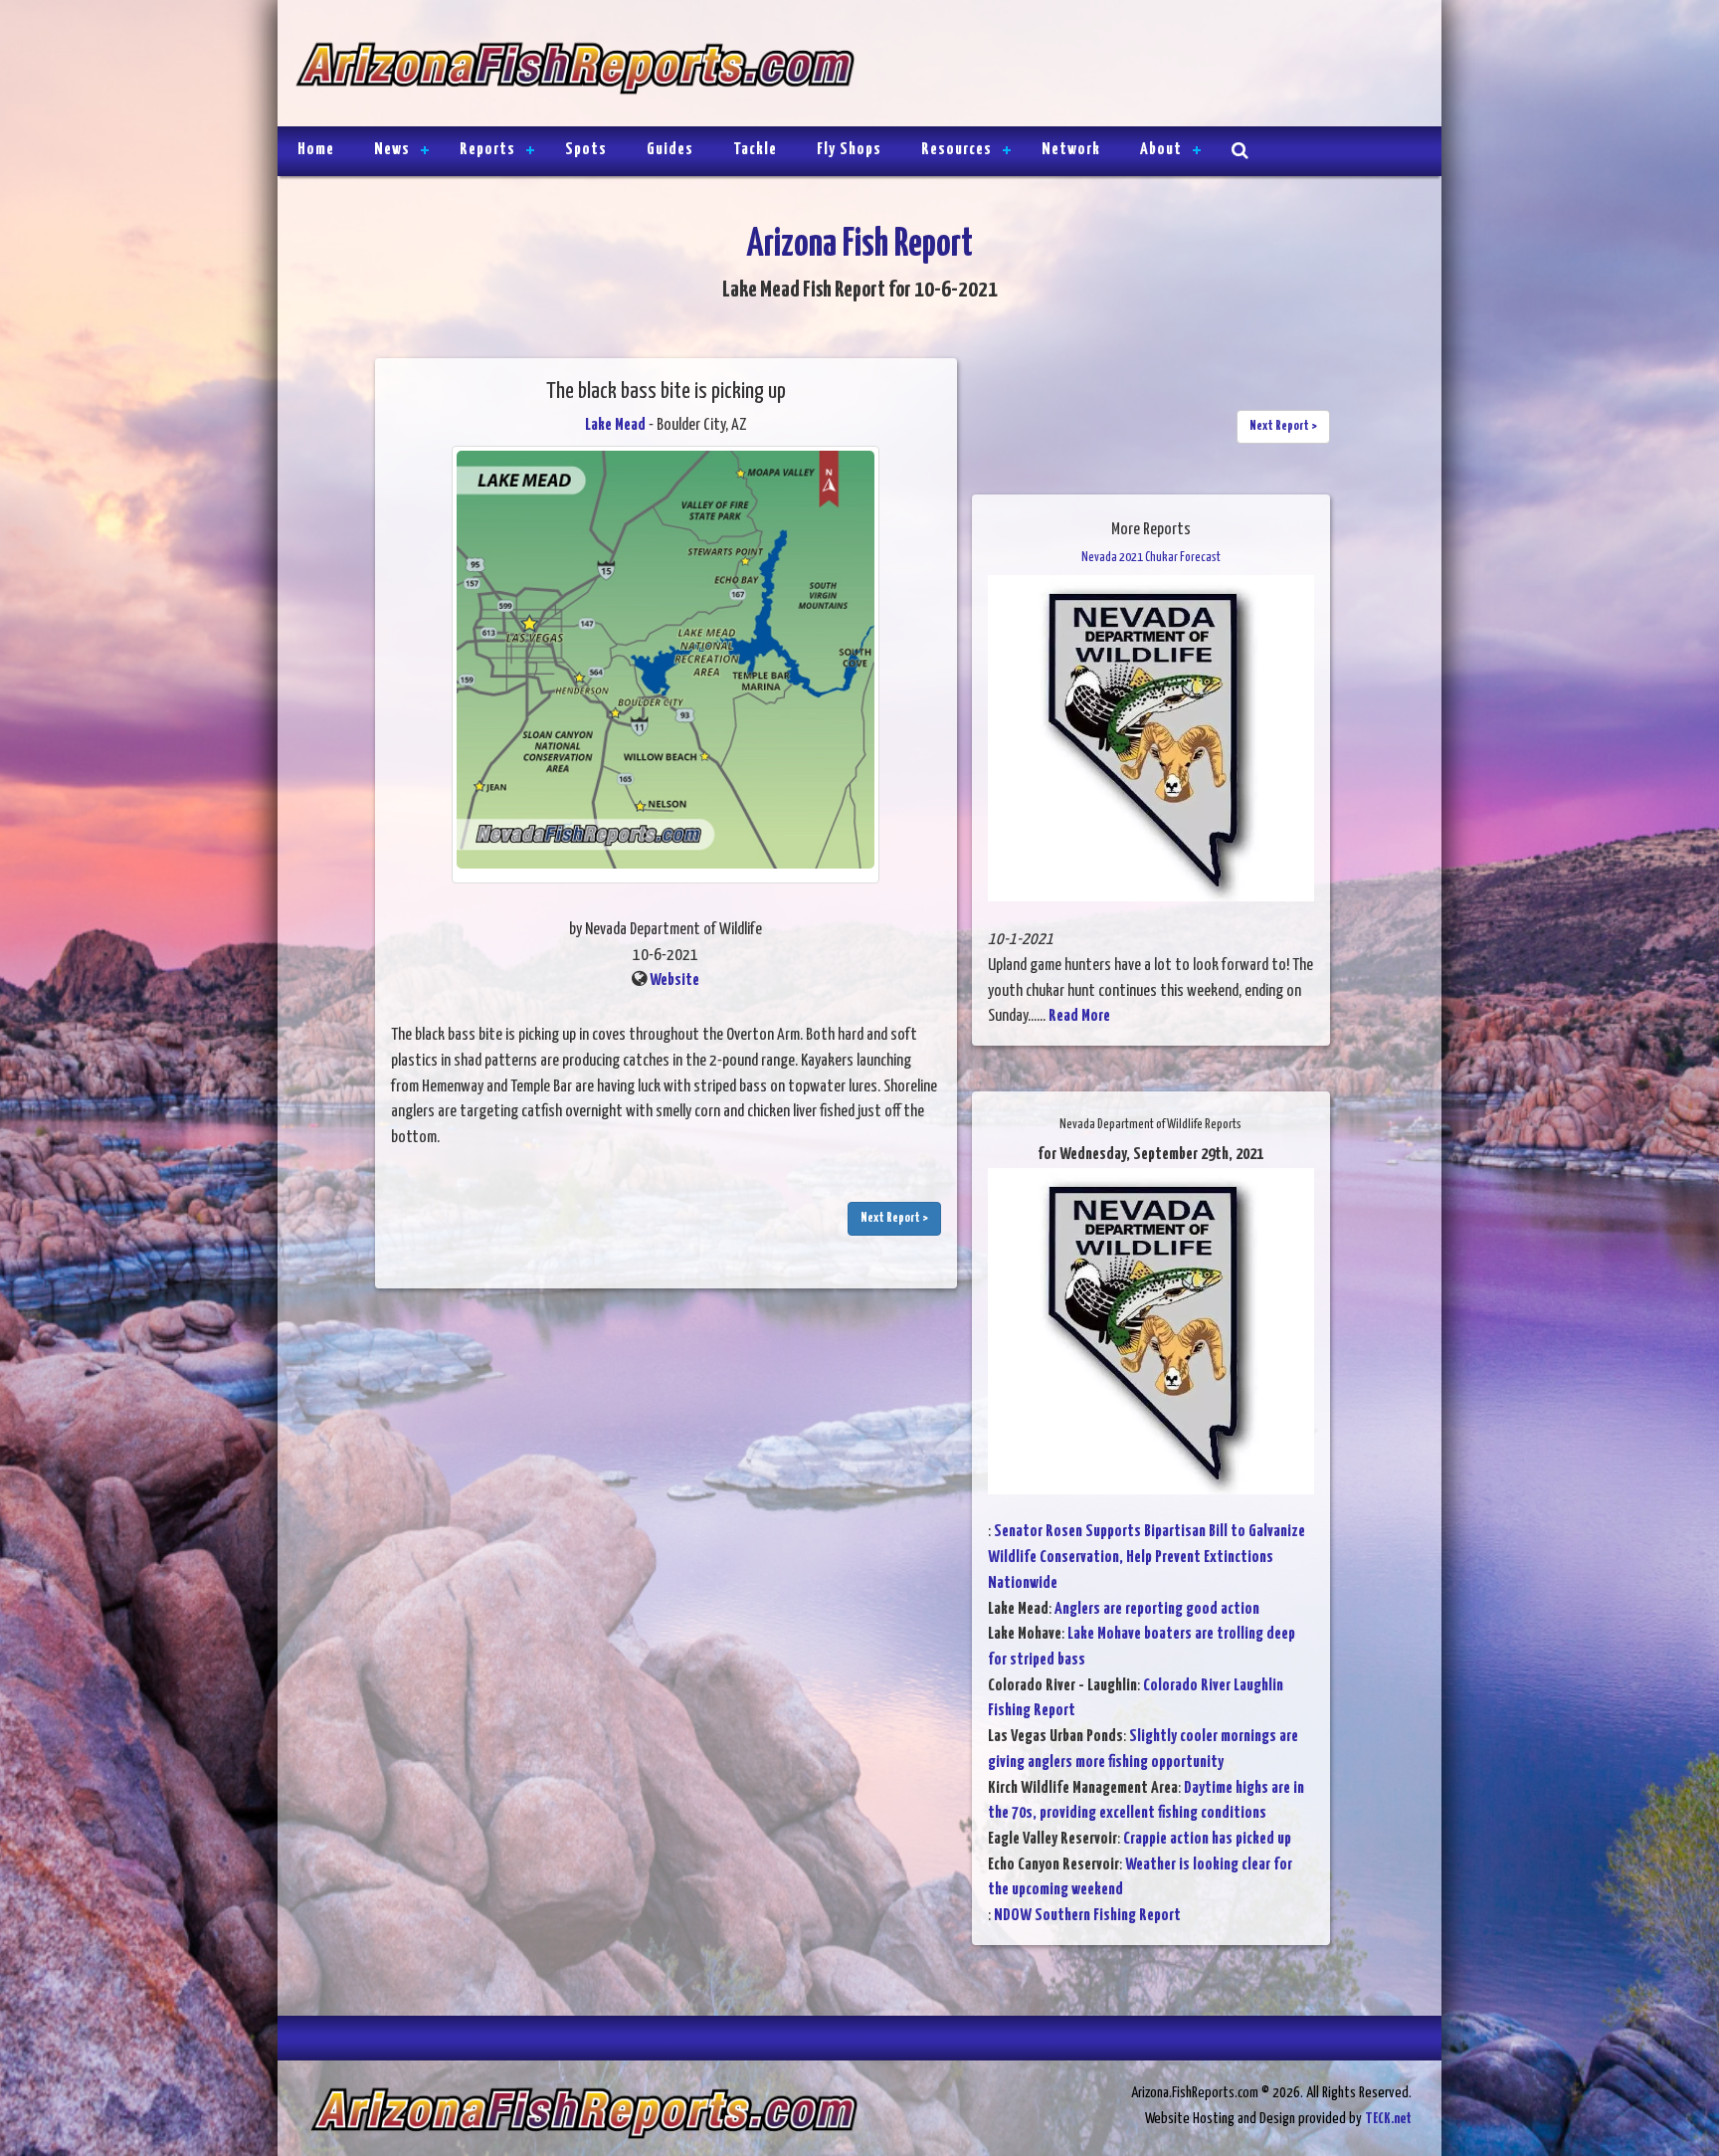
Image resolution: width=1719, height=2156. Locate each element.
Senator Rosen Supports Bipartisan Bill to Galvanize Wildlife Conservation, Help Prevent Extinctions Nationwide (1146, 1557)
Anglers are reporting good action (1157, 1609)
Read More (1079, 1016)
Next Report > (894, 1218)
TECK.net (1388, 2119)
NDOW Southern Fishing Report (1087, 1916)
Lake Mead (615, 425)
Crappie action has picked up (1207, 1839)
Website (674, 980)
